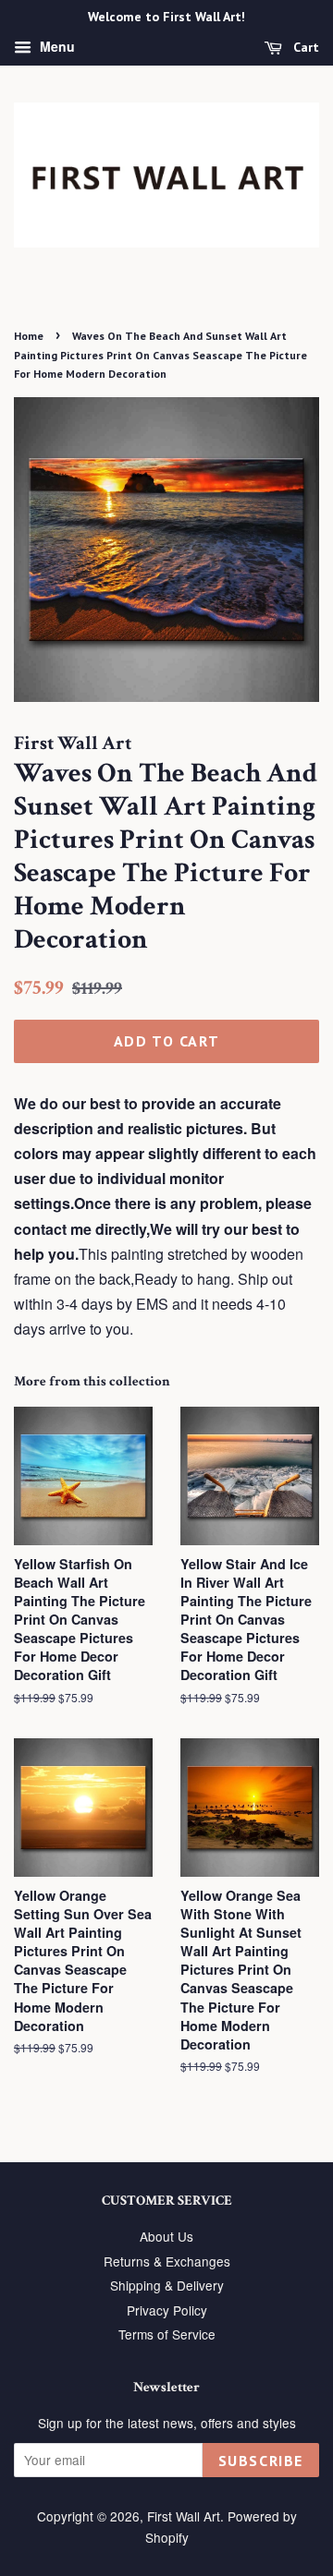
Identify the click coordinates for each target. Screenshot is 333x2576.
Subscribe (261, 2461)
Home (29, 336)
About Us (166, 2236)
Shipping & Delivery (167, 2285)
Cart (304, 47)
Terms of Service (167, 2334)
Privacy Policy (167, 2310)
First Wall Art (184, 2516)
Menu (55, 46)
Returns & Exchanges (167, 2261)
